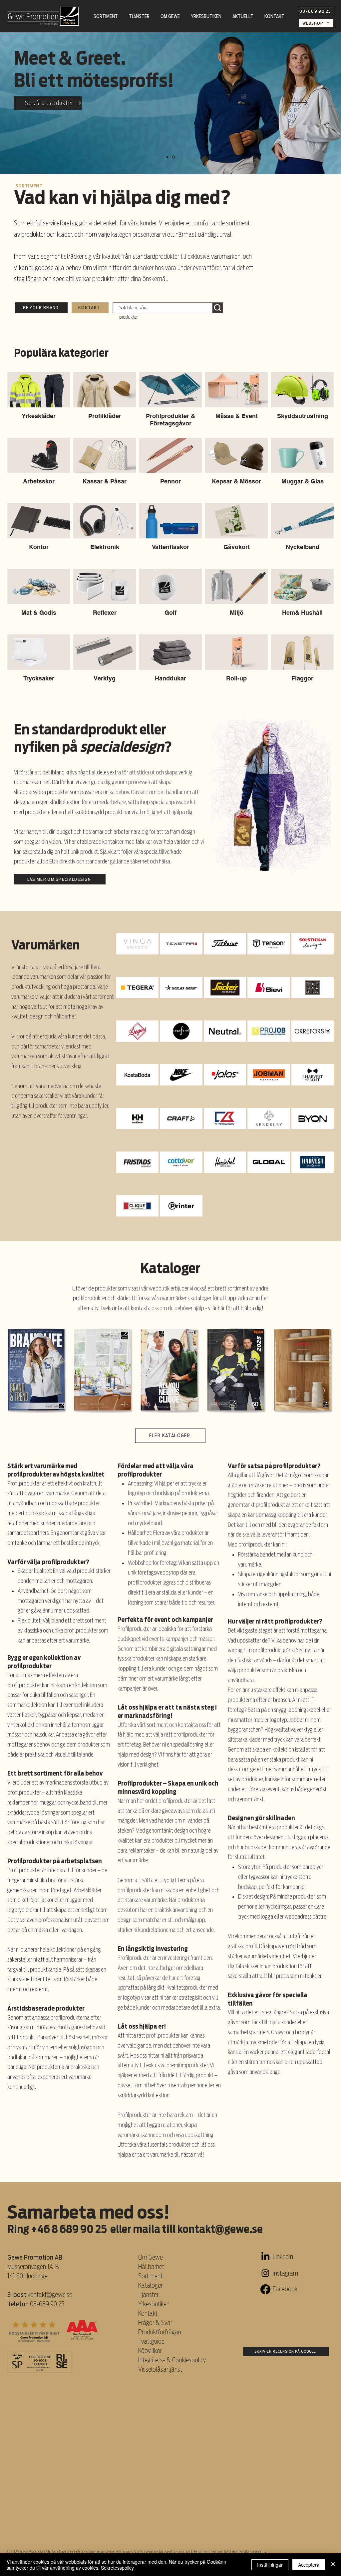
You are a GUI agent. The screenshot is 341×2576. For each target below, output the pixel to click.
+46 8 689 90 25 (69, 2229)
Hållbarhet (151, 2267)
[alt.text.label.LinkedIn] (265, 2257)
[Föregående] (43, 103)
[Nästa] (298, 103)
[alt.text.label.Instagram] (265, 2273)
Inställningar (270, 2565)
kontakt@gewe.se (220, 2229)
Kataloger (150, 2285)
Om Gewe (151, 2257)
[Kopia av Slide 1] (168, 157)
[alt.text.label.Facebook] (265, 2289)
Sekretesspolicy (117, 2568)
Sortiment (151, 2276)
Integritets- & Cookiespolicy (173, 2360)
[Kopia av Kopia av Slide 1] (174, 157)
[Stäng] (333, 2565)
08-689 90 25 (47, 2304)
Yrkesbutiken (154, 2304)
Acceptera (309, 2565)
